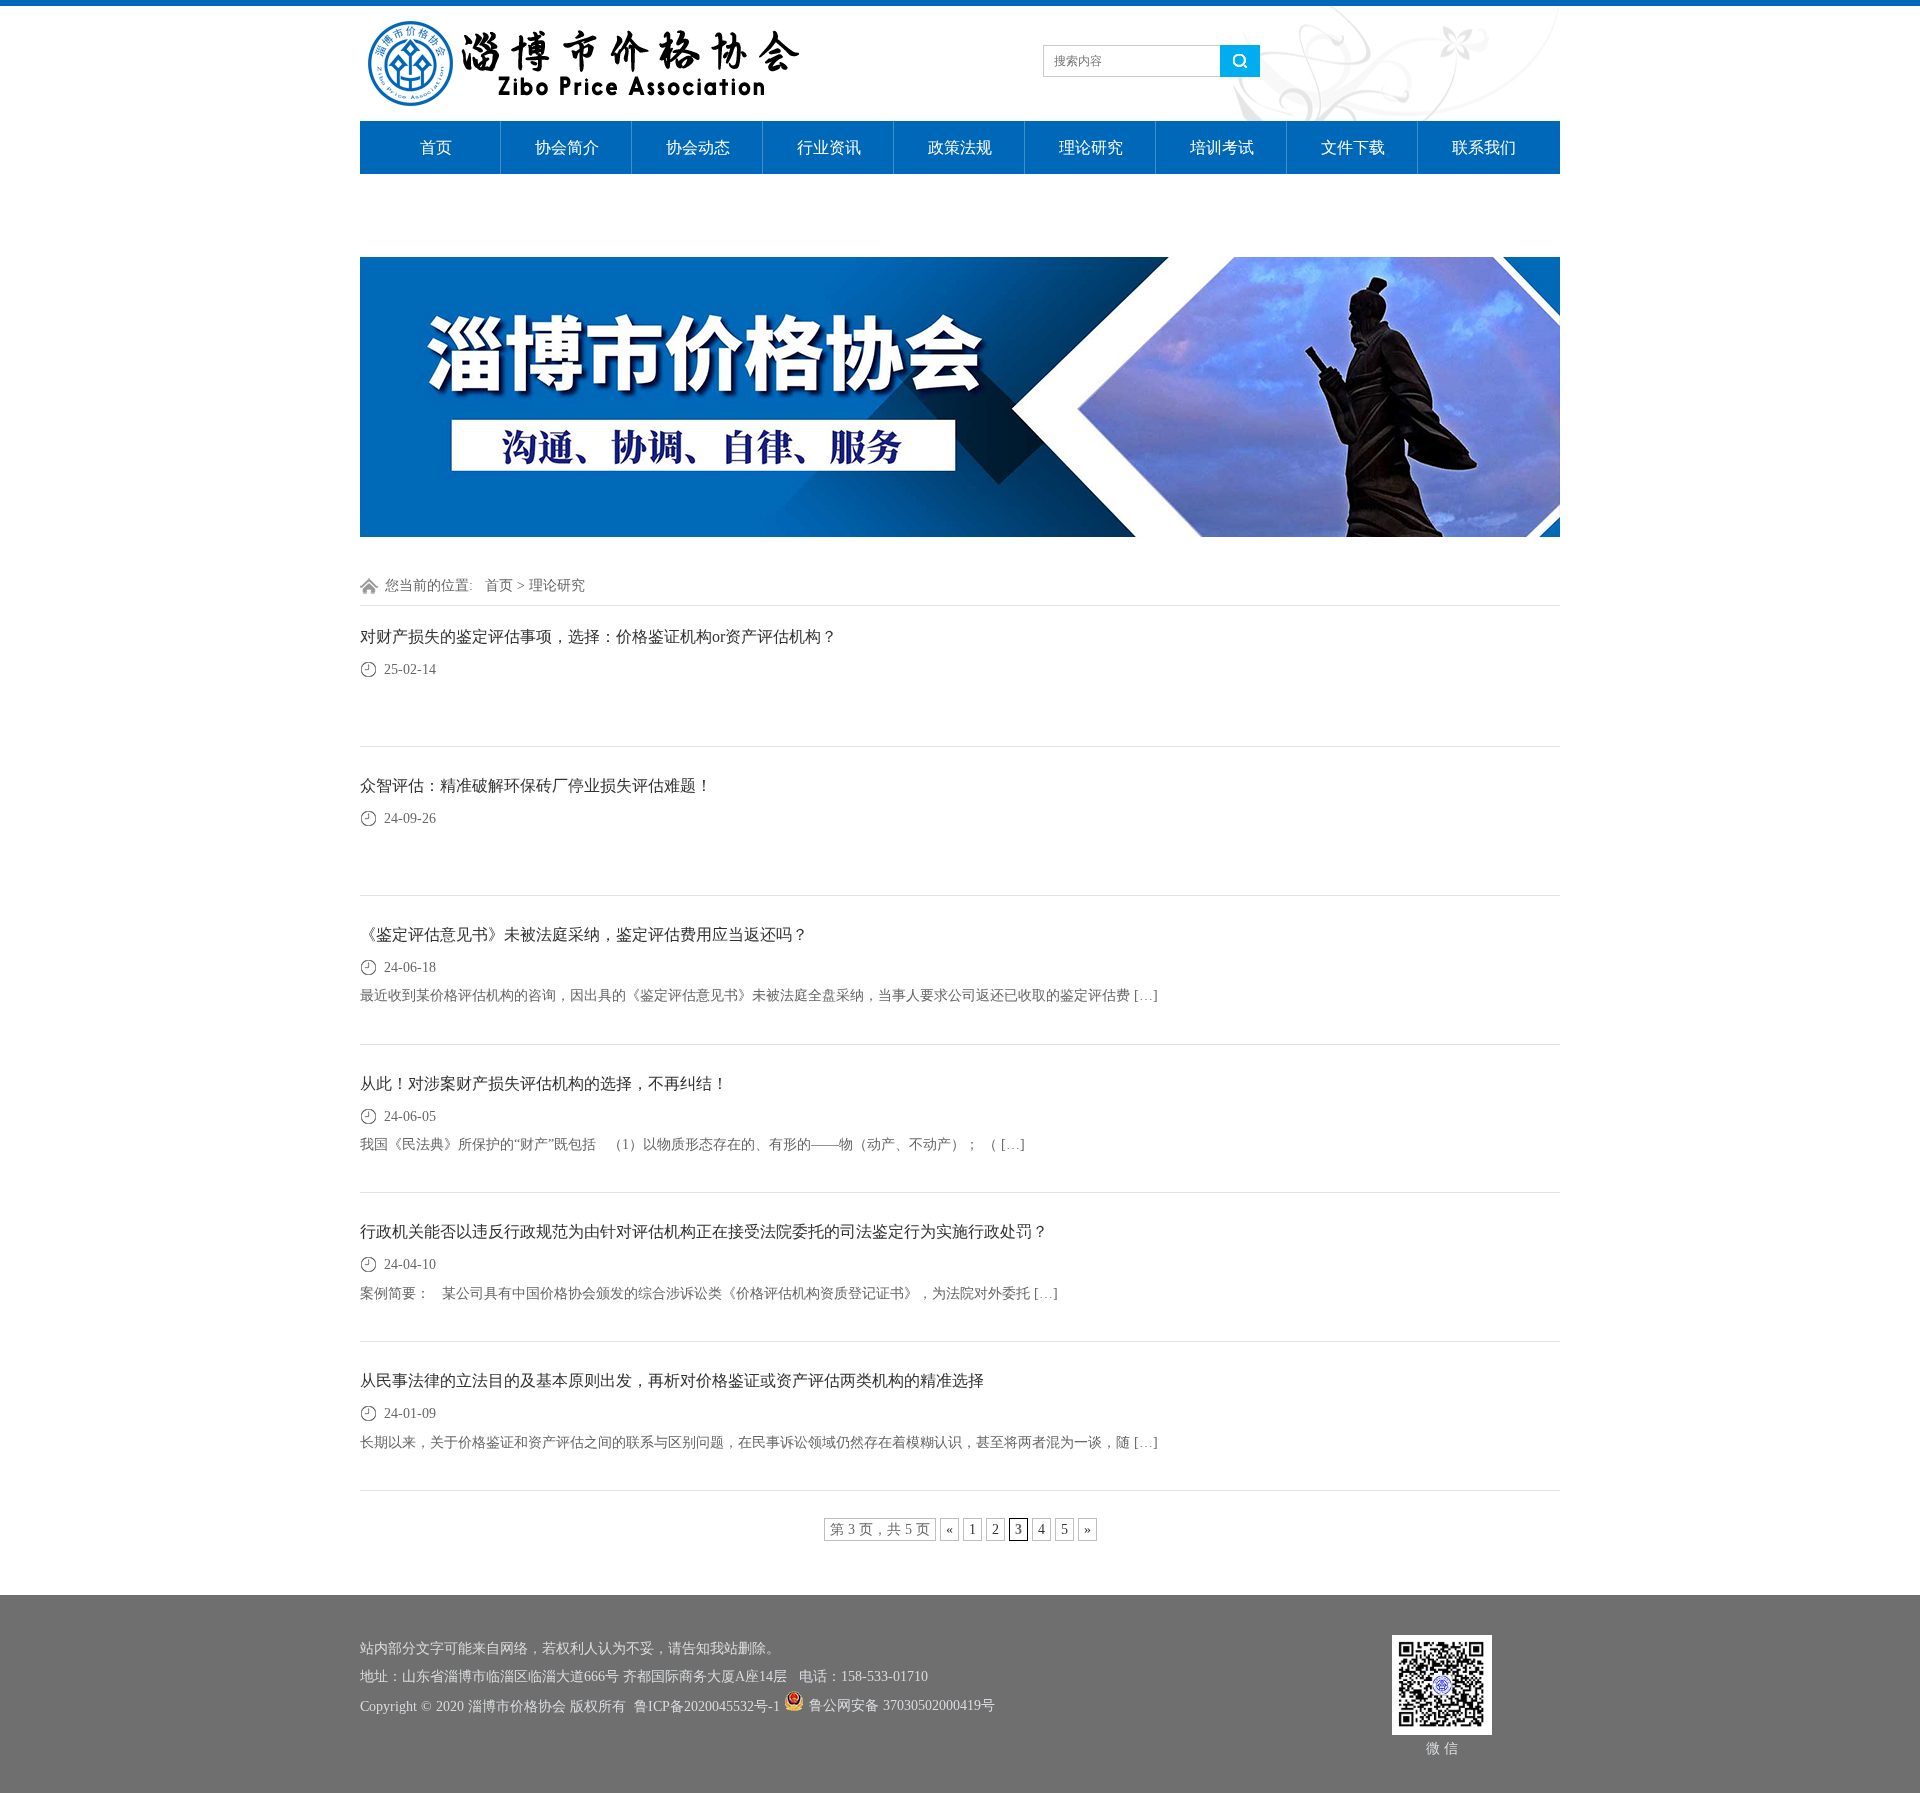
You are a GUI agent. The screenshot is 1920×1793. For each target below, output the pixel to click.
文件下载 (1353, 147)
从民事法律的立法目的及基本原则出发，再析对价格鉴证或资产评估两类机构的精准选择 (672, 1380)
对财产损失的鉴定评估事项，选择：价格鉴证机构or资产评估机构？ (598, 636)
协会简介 (567, 147)
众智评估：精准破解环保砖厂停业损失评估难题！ (536, 785)
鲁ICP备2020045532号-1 (707, 1706)
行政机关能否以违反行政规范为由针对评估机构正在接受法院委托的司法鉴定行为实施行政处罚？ (704, 1231)
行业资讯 (829, 147)
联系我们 (1484, 147)
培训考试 (1222, 147)
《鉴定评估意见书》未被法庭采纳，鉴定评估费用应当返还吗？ (584, 934)
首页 (436, 147)
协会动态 (698, 147)
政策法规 (960, 147)
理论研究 (1091, 147)
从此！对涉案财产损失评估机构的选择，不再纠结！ (544, 1083)
